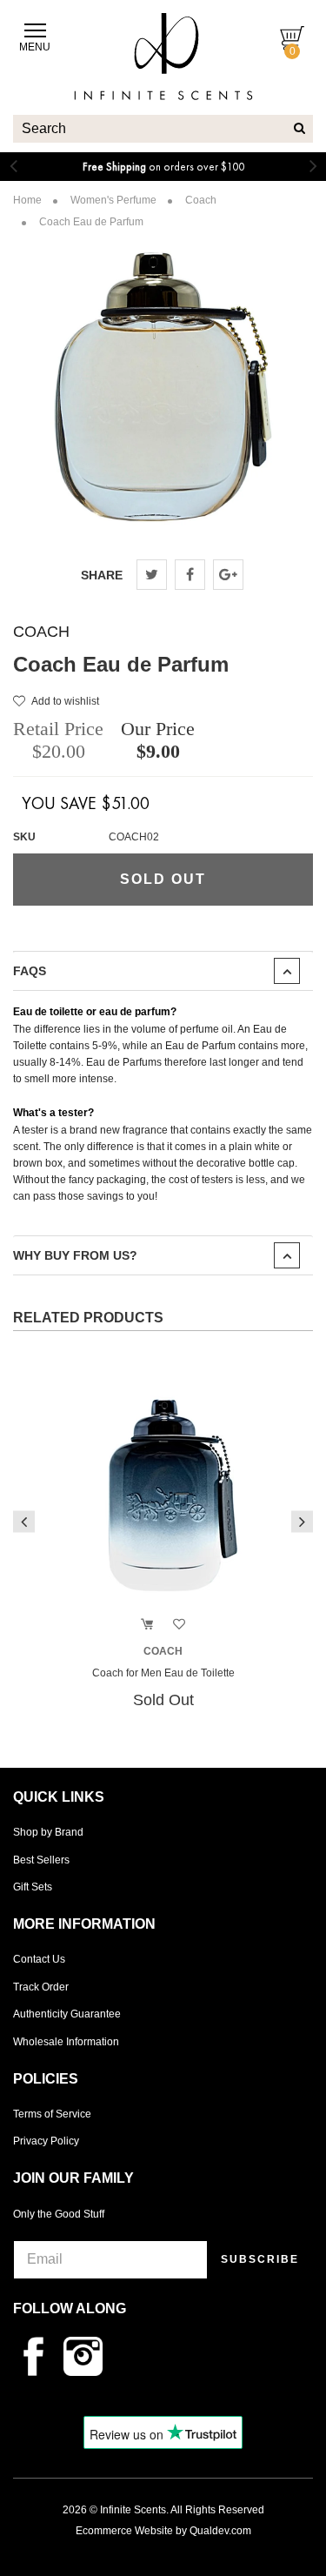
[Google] (228, 575)
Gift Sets (33, 1887)
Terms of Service (52, 2114)
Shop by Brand (48, 1832)
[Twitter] (152, 575)
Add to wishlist (65, 701)
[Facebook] (190, 575)
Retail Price (58, 729)
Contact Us (39, 1959)
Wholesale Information (66, 2042)
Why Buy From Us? (75, 1255)
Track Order (41, 1987)
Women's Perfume (113, 200)
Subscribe (260, 2259)
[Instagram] (87, 2355)
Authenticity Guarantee (67, 2014)
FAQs (30, 971)
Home (27, 200)
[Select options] (147, 1625)
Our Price (158, 729)
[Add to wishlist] (179, 1625)
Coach (41, 632)
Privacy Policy (46, 2141)
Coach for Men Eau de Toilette (163, 1673)
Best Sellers (41, 1860)
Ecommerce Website (124, 2531)
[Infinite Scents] (163, 86)
